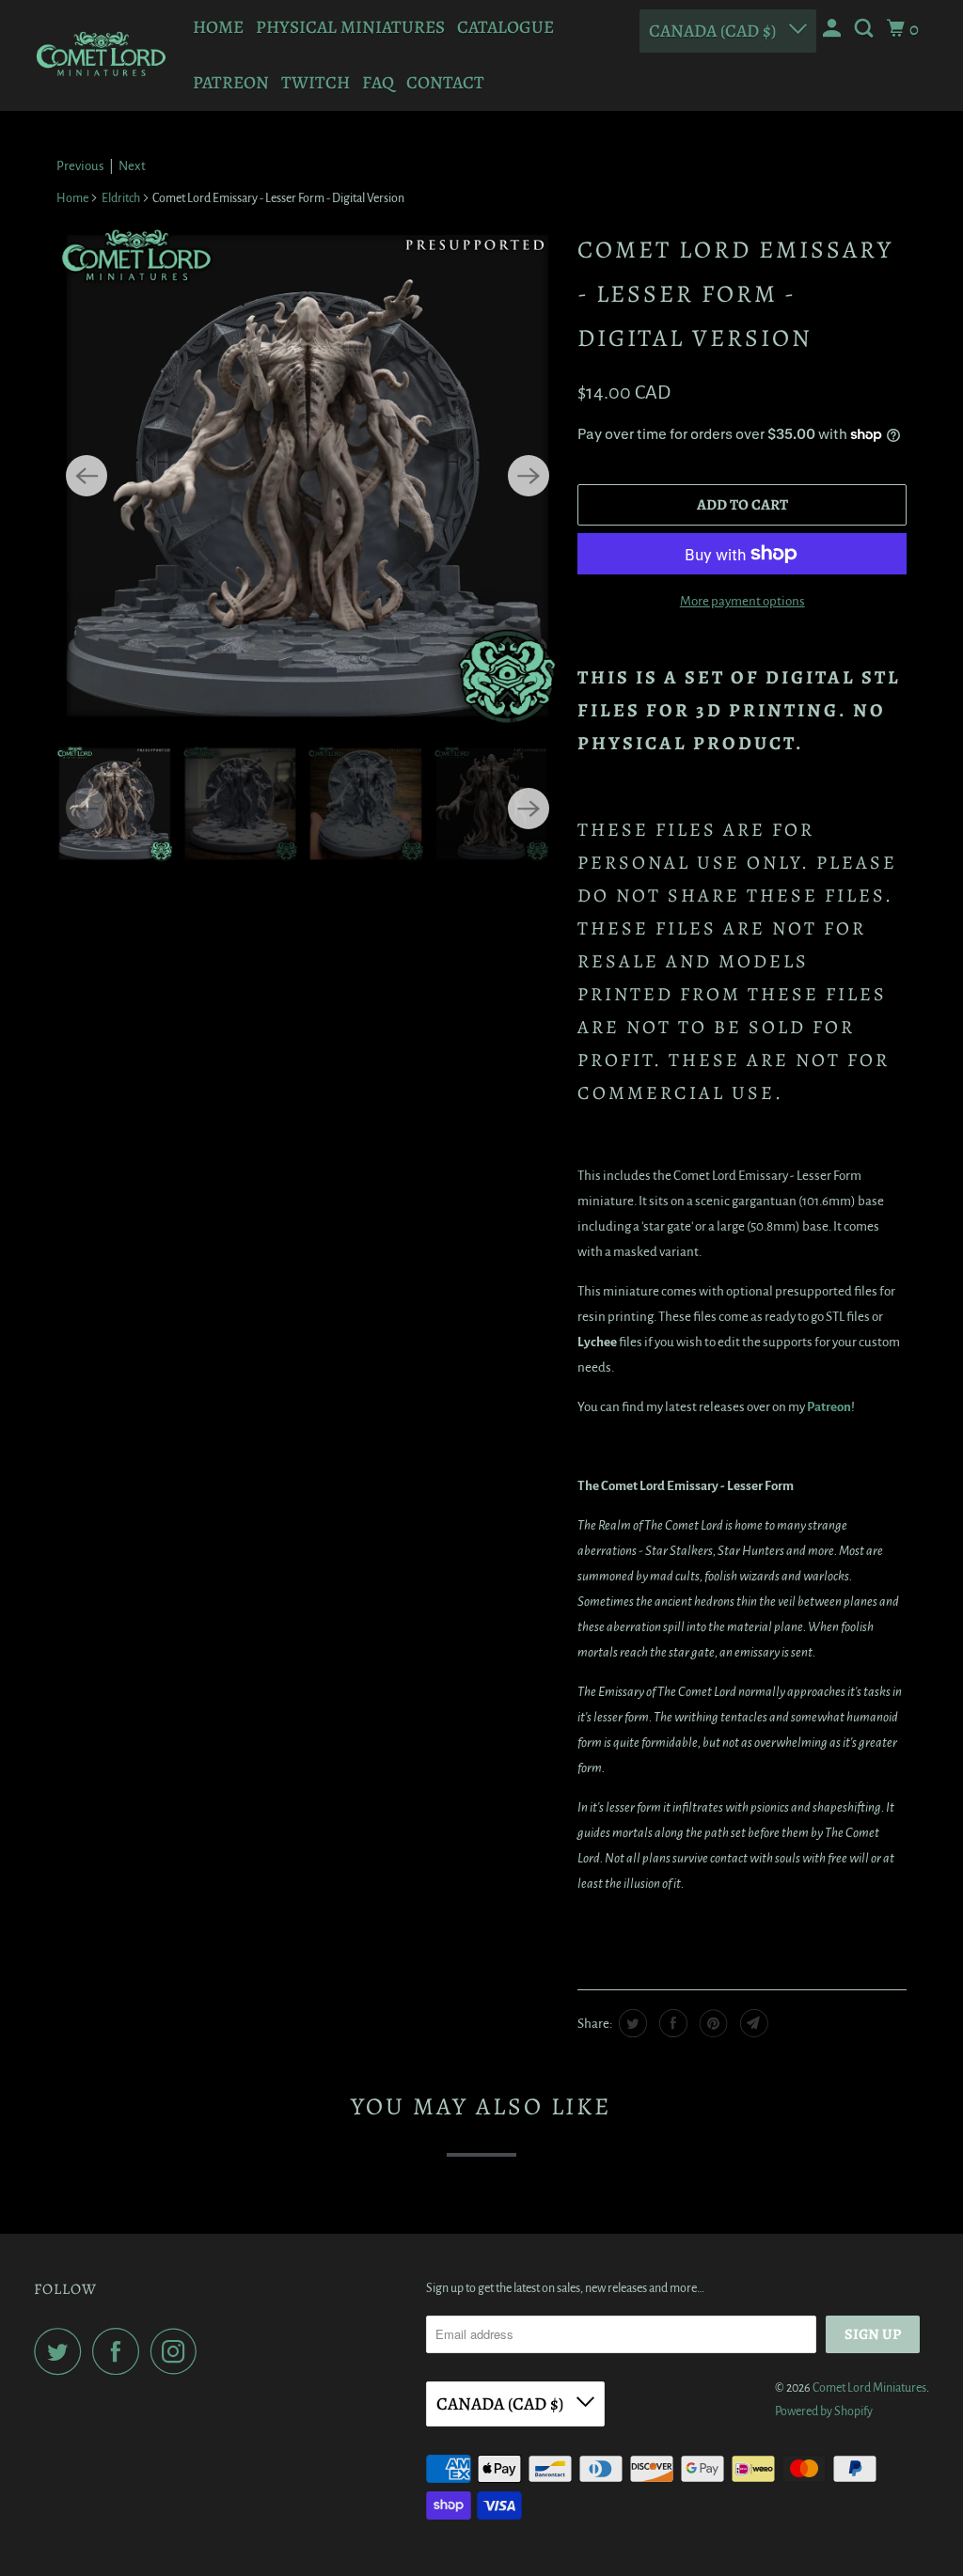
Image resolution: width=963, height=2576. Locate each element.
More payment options (742, 601)
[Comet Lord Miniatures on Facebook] (120, 2351)
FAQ (378, 83)
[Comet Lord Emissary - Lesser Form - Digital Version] (308, 476)
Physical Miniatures (350, 27)
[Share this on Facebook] (671, 2023)
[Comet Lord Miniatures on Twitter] (62, 2351)
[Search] (866, 29)
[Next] (529, 476)
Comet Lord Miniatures (869, 2388)
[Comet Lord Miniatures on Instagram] (179, 2351)
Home (218, 27)
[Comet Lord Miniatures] (101, 55)
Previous (80, 166)
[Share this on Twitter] (631, 2023)
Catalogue (505, 27)
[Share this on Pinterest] (711, 2023)
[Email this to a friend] (752, 2023)
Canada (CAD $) (714, 31)
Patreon (231, 83)
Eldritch (121, 198)
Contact (445, 83)
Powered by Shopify (824, 2411)
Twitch (316, 83)
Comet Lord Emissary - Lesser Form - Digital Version (735, 294)
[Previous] (87, 476)
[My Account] (834, 29)
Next (132, 166)
